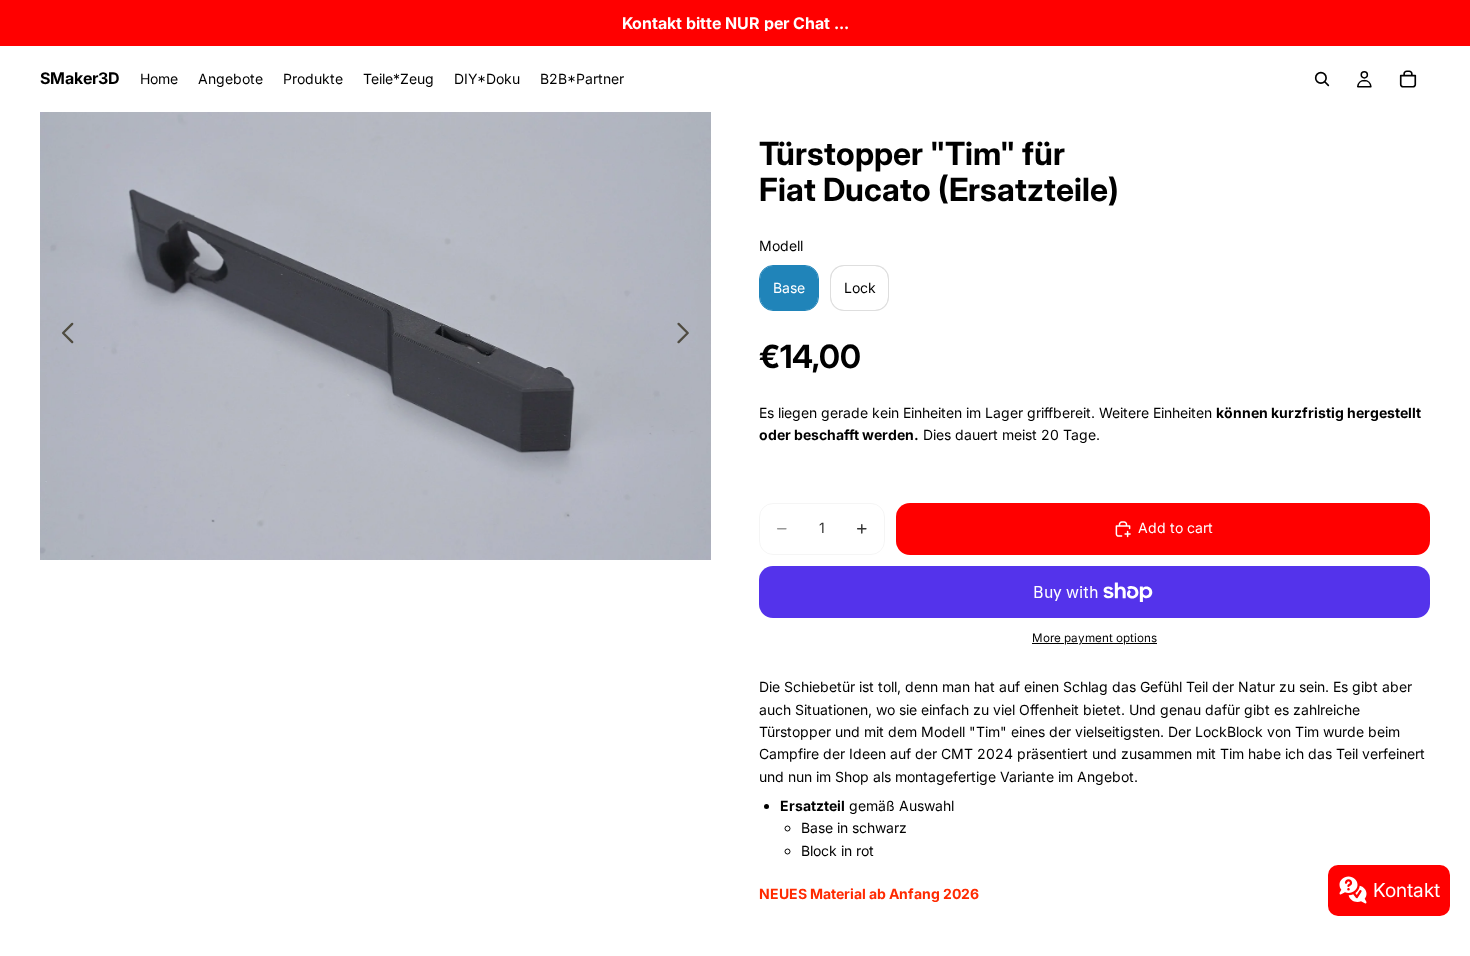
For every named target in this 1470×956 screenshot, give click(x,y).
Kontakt (1406, 890)
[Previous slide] (62, 336)
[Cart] (1408, 79)
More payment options (1094, 638)
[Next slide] (688, 336)
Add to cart (1175, 527)
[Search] (1322, 79)
